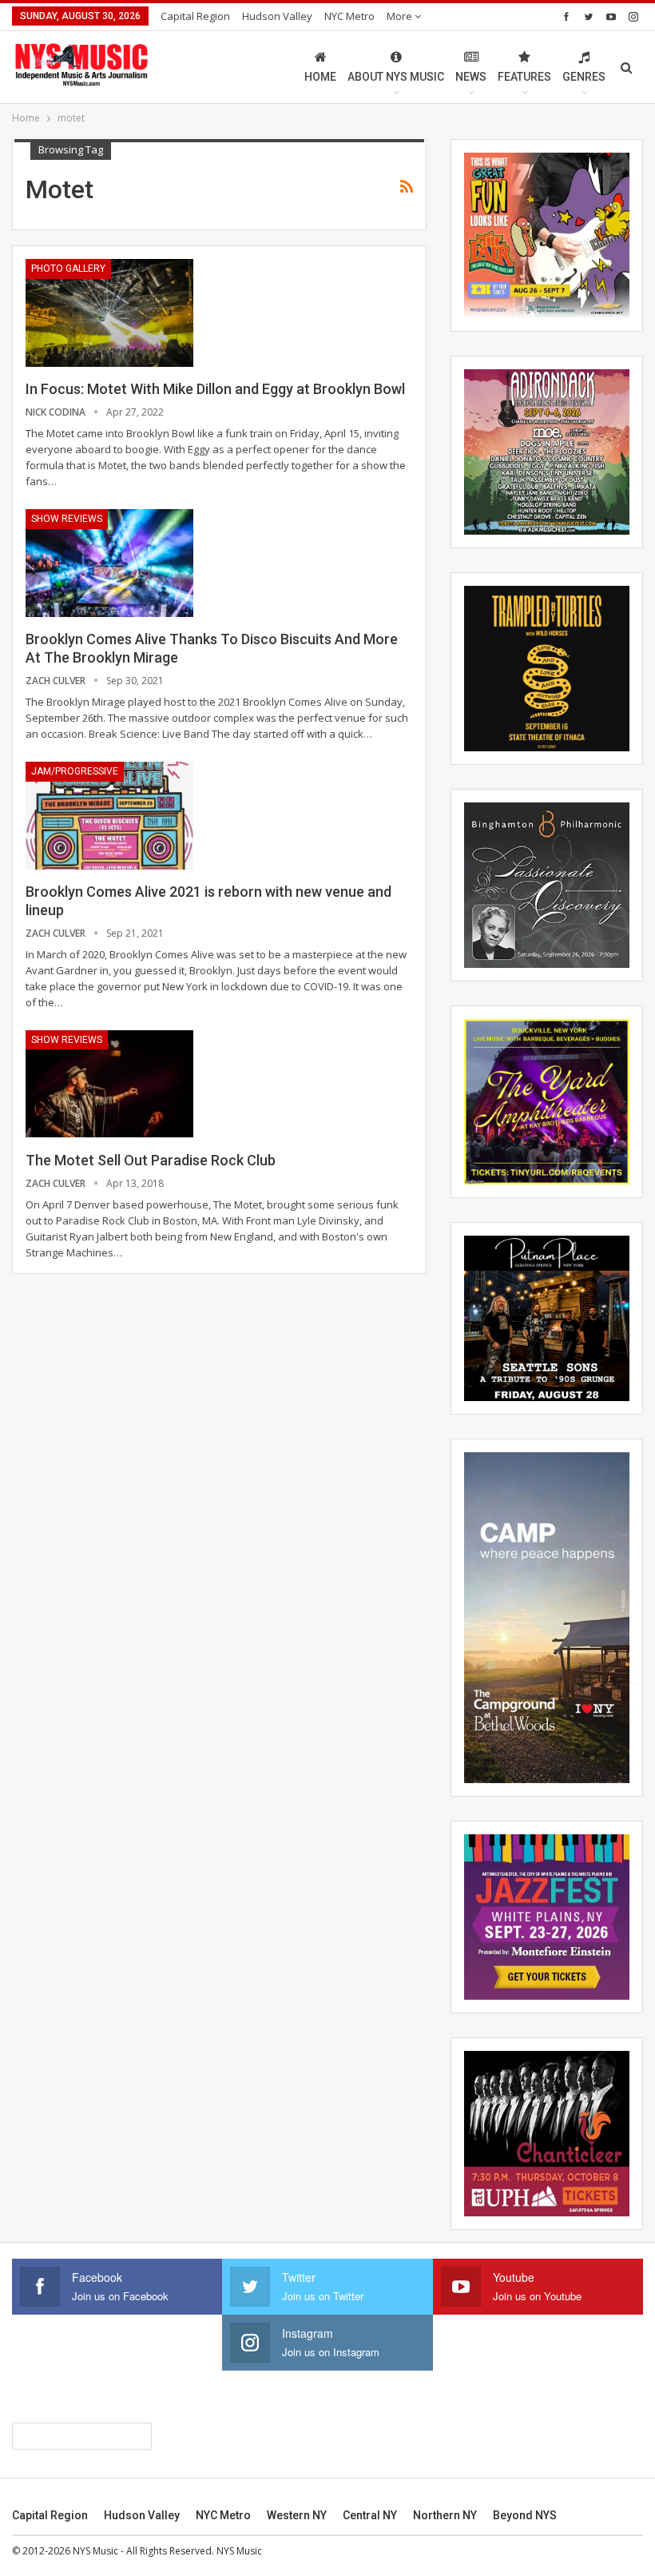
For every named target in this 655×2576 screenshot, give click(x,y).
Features (524, 77)
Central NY (370, 2515)
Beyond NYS (525, 2515)
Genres (584, 77)
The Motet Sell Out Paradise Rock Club (151, 1160)
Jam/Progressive (75, 771)
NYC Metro (349, 16)
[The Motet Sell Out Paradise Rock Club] (109, 1084)
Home (320, 77)
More (401, 16)
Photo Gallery (68, 269)
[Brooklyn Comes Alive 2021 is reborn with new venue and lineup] (109, 815)
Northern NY (445, 2515)
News (471, 77)
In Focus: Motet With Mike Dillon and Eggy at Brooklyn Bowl (215, 389)
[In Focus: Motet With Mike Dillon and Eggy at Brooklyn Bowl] (109, 313)
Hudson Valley (277, 16)
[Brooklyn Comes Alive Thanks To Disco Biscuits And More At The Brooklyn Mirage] (109, 563)
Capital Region (195, 16)
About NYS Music (396, 77)
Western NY (297, 2515)
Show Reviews (67, 519)
